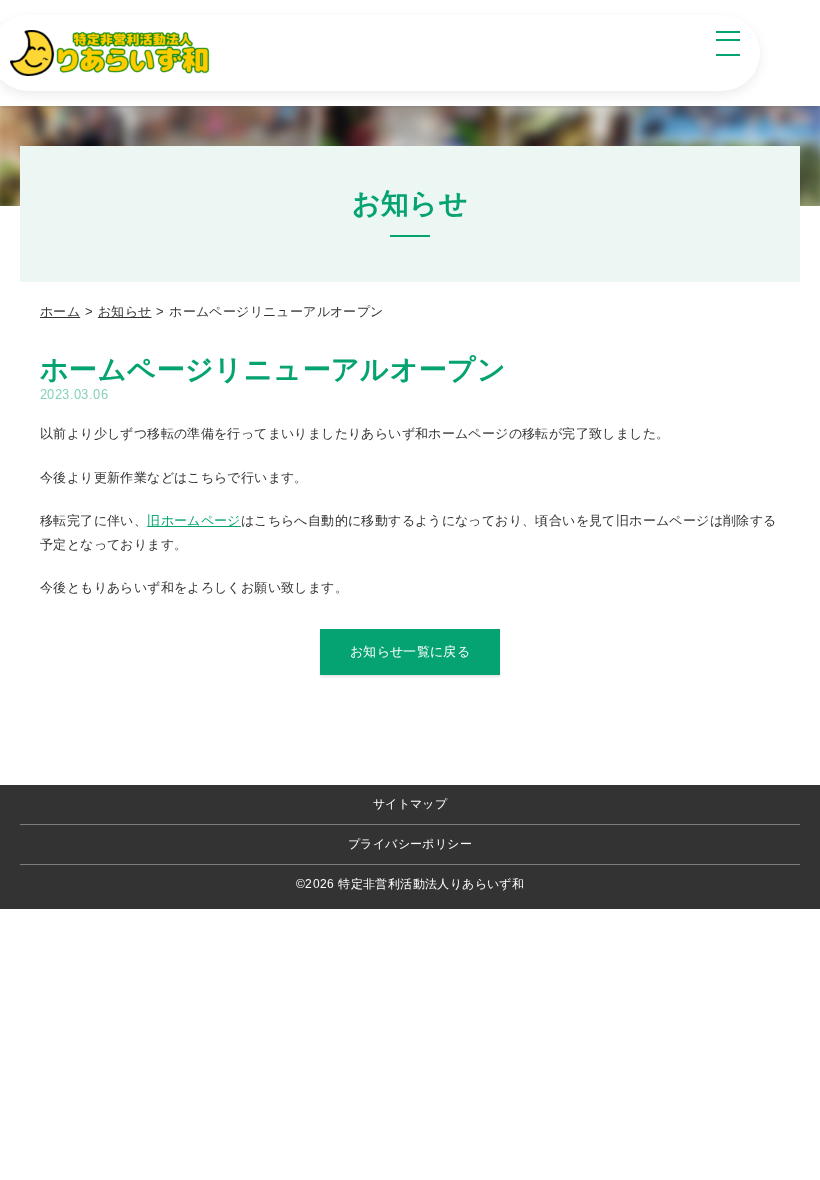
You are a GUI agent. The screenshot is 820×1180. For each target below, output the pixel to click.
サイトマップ (410, 804)
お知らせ (125, 311)
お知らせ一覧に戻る (410, 651)
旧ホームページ (194, 520)
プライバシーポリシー (410, 844)
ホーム (60, 311)
